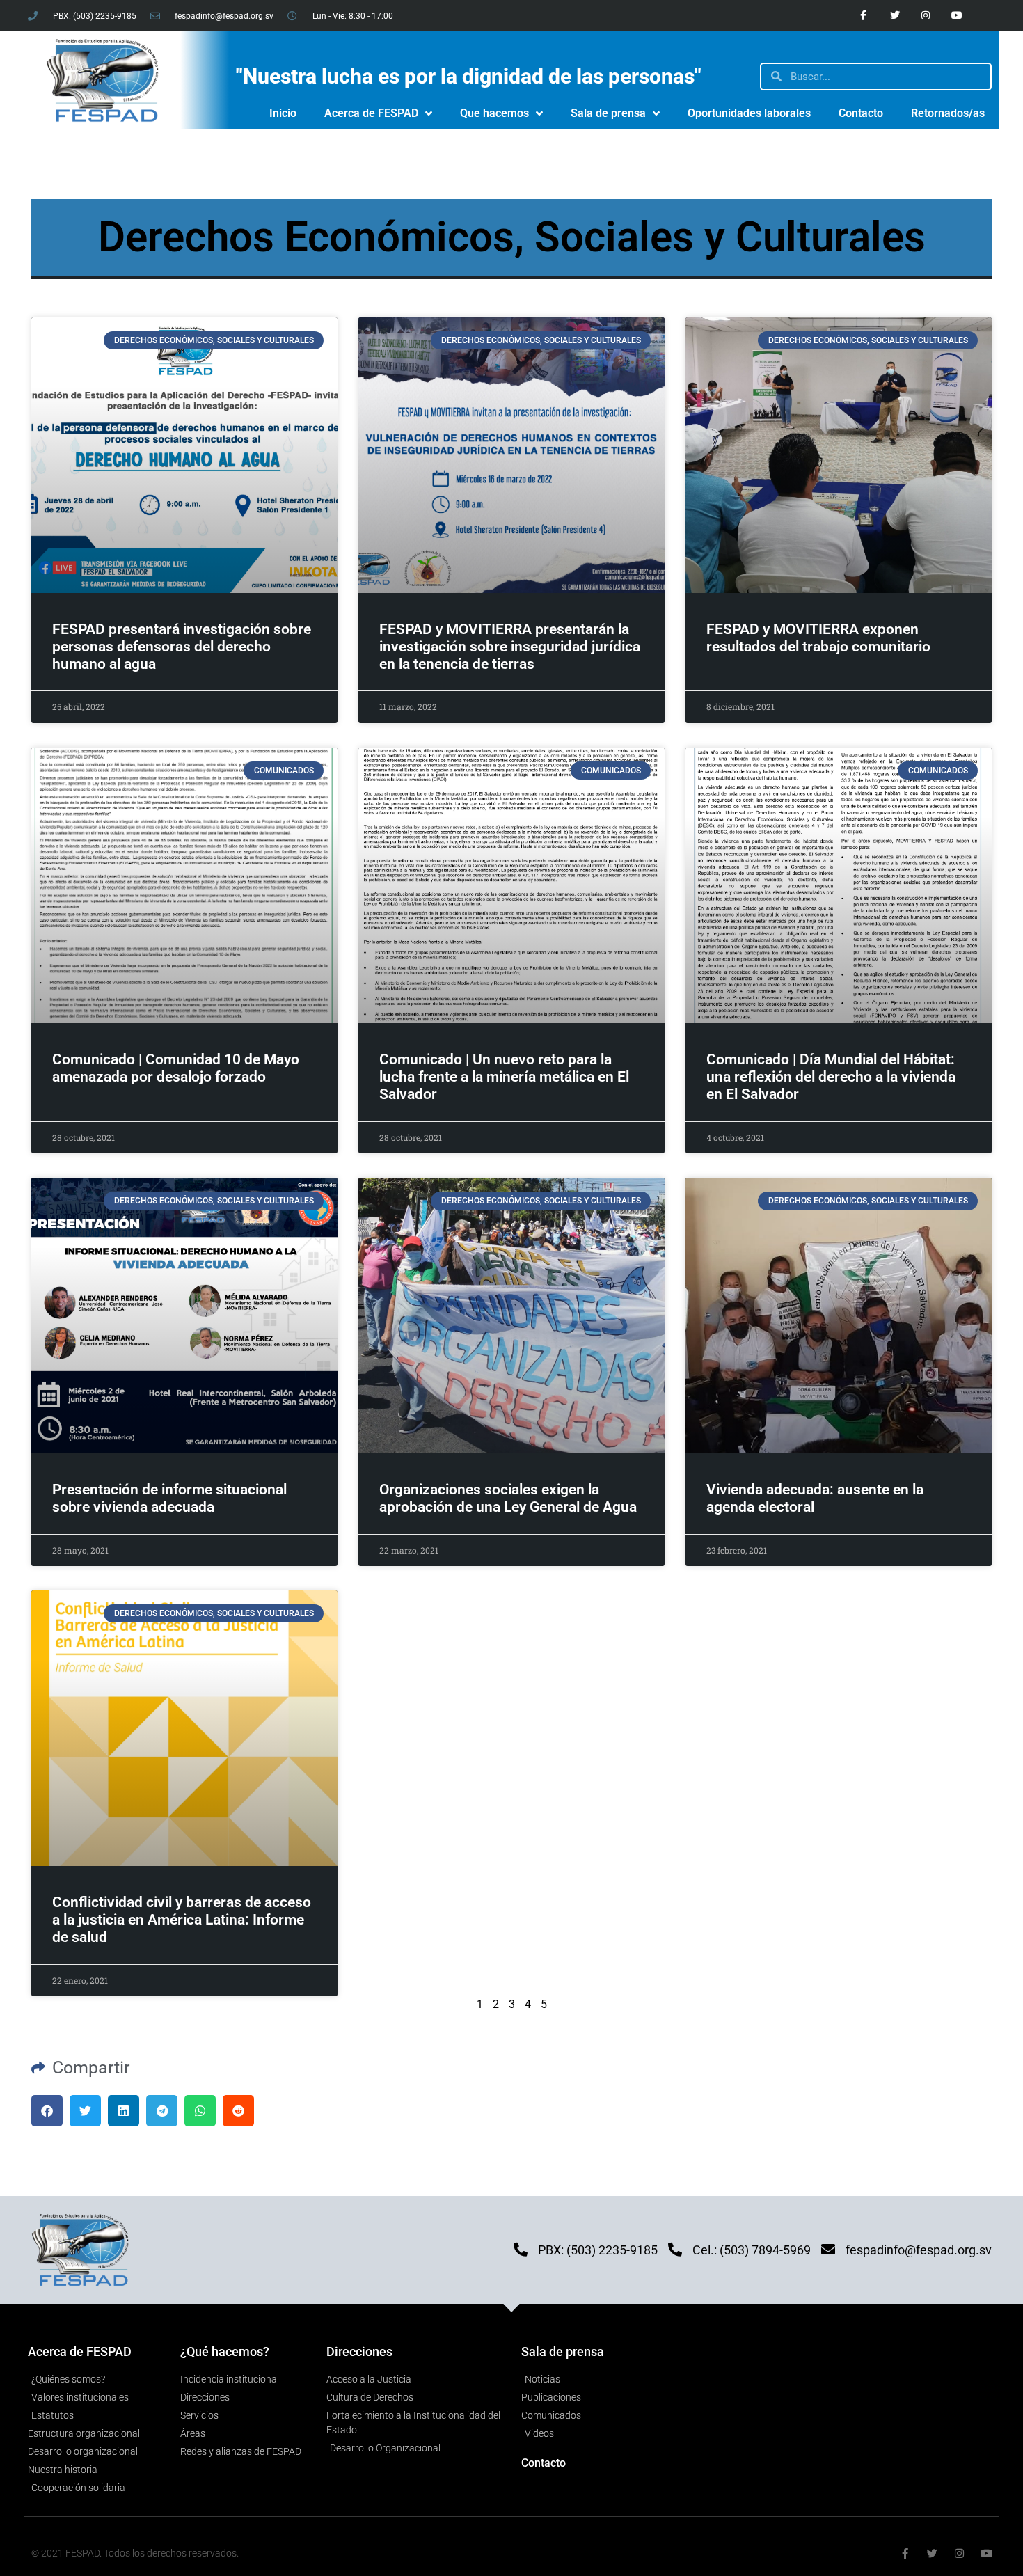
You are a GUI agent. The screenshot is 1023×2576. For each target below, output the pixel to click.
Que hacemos (494, 113)
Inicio (283, 113)
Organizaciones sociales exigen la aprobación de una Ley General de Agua (508, 1498)
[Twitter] (895, 16)
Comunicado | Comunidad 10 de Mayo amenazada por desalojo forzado (176, 1068)
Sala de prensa (608, 113)
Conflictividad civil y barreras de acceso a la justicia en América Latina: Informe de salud (182, 1920)
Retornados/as (948, 113)
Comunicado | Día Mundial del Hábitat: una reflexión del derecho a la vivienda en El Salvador (831, 1077)
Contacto (861, 113)
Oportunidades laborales (749, 113)
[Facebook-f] (863, 16)
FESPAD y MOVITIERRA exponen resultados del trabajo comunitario (818, 638)
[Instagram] (926, 16)
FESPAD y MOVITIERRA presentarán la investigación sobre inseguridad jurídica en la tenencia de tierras (510, 647)
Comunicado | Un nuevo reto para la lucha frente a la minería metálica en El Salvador (504, 1077)
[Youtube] (957, 16)
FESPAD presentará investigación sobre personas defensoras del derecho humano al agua (182, 647)
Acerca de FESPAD (371, 113)
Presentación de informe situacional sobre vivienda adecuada (169, 1498)
